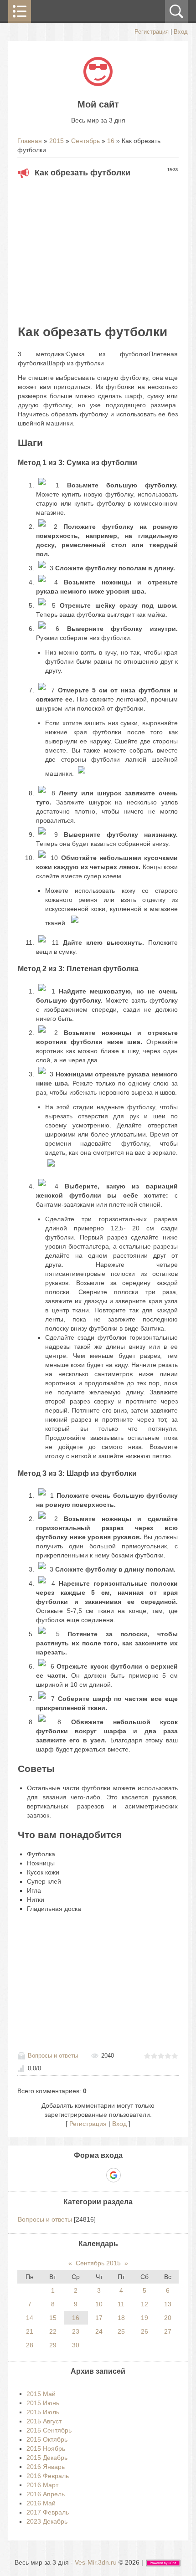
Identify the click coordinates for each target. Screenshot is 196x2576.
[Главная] (98, 84)
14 (30, 2318)
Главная (30, 141)
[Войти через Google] (113, 2175)
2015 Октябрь (47, 2439)
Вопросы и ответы (53, 2056)
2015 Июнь (43, 2403)
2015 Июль (43, 2412)
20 (168, 2318)
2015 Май (41, 2394)
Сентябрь (85, 141)
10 (99, 2304)
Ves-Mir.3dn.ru (96, 2562)
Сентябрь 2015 (98, 2263)
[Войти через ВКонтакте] (82, 2175)
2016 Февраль (48, 2476)
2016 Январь (46, 2467)
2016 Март (42, 2485)
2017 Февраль (48, 2512)
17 (99, 2318)
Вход (181, 32)
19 (144, 2318)
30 (76, 2345)
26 (144, 2331)
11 (121, 2304)
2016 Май (41, 2503)
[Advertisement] (98, 248)
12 (144, 2304)
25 (121, 2331)
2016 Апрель (46, 2494)
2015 (57, 141)
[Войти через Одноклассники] (129, 2175)
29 (53, 2345)
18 (121, 2318)
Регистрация (152, 32)
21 (30, 2331)
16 (111, 141)
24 (99, 2331)
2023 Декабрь (47, 2521)
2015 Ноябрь (46, 2448)
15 (53, 2318)
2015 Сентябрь (49, 2430)
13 (168, 2304)
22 (53, 2331)
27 (168, 2331)
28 (30, 2345)
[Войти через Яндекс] (98, 2175)
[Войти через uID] (67, 2175)
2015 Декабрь (47, 2458)
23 (76, 2331)
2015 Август (44, 2421)
